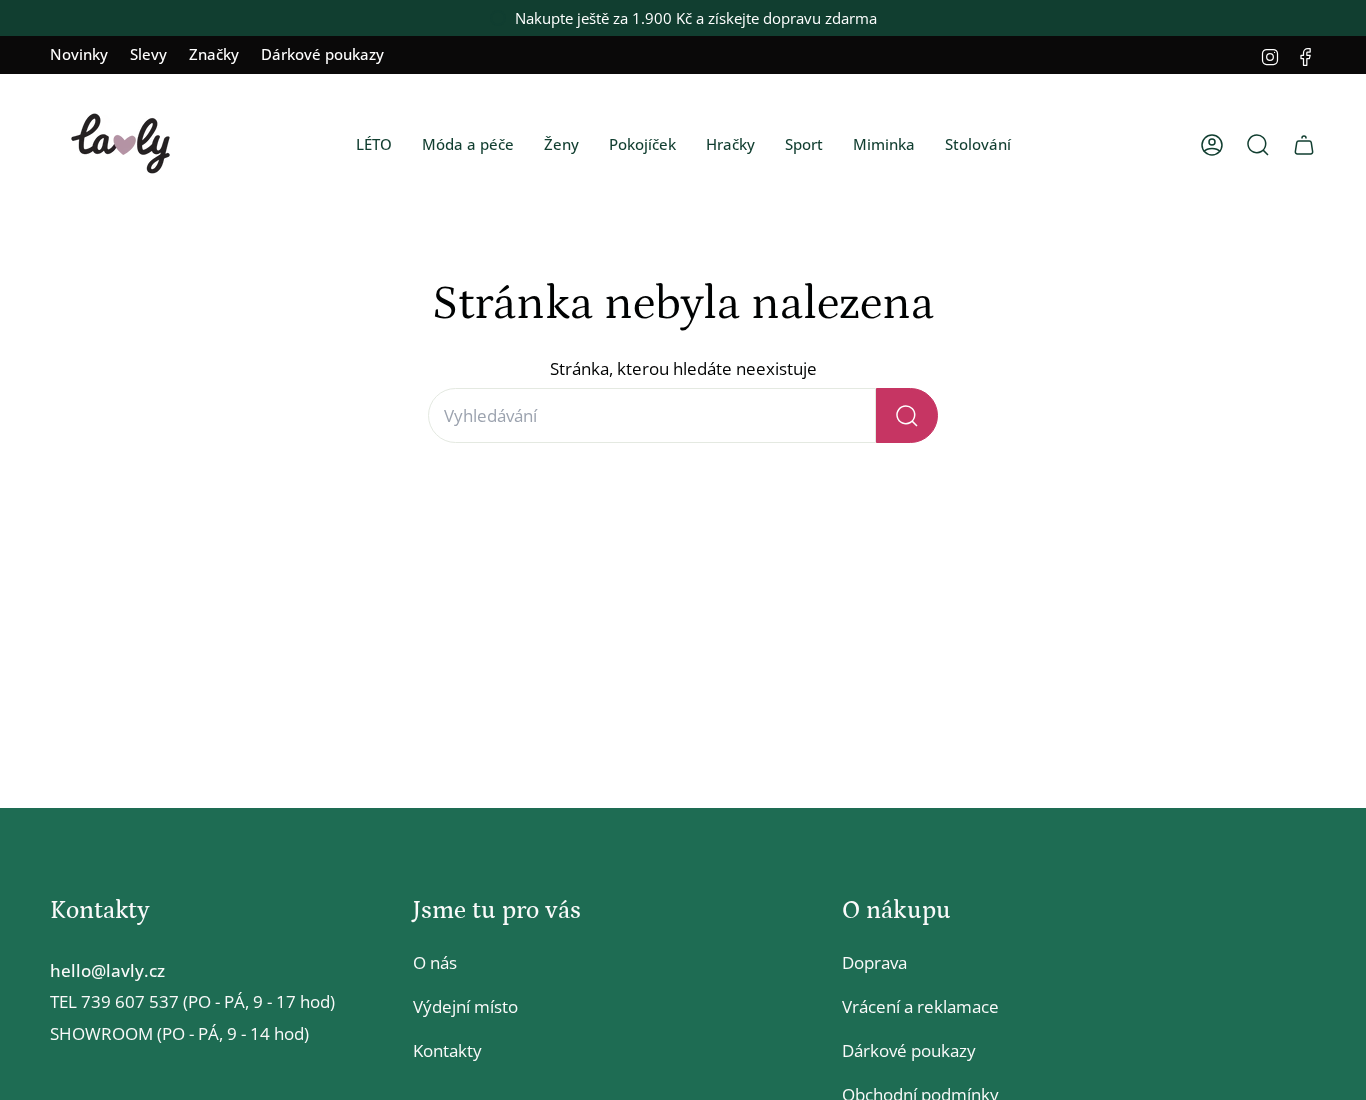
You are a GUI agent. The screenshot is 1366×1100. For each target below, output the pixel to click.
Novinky (79, 54)
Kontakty (447, 1050)
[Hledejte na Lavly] (907, 415)
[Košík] (1304, 145)
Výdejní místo (465, 1006)
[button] (374, 145)
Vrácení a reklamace (920, 1006)
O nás (435, 962)
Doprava (874, 962)
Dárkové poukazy (322, 54)
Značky (214, 54)
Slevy (148, 54)
